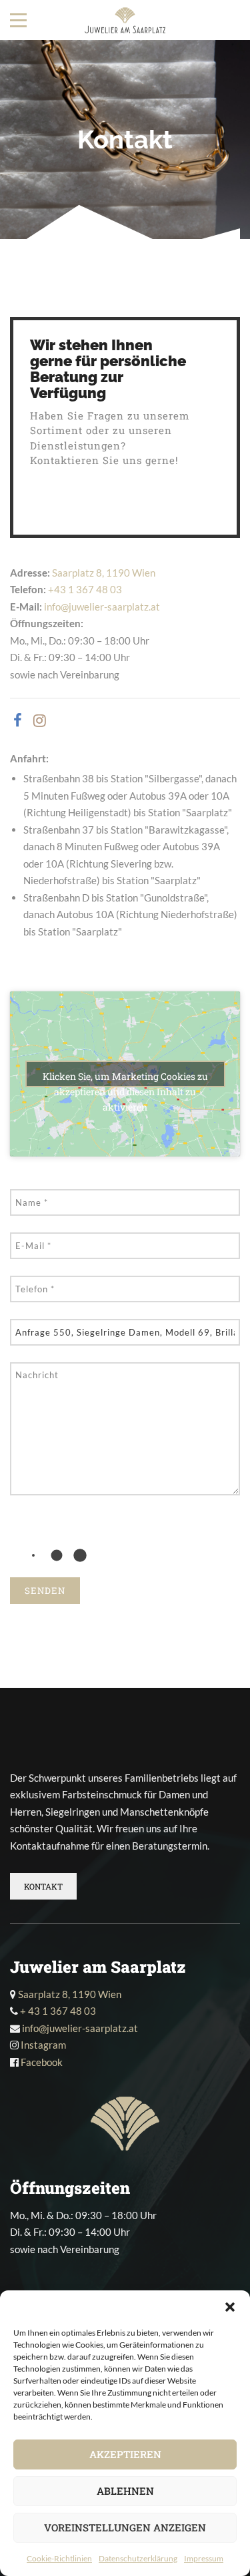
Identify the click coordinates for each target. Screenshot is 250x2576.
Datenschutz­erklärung (138, 2558)
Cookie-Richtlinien (59, 2558)
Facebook (42, 2062)
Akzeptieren (125, 2454)
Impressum (204, 2558)
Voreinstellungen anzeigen (125, 2527)
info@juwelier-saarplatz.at (102, 607)
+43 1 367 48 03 (85, 589)
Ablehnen (125, 2491)
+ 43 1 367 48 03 (58, 2011)
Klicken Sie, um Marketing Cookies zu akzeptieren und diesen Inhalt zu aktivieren (125, 1079)
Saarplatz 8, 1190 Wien (104, 573)
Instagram (43, 2045)
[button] (230, 2307)
